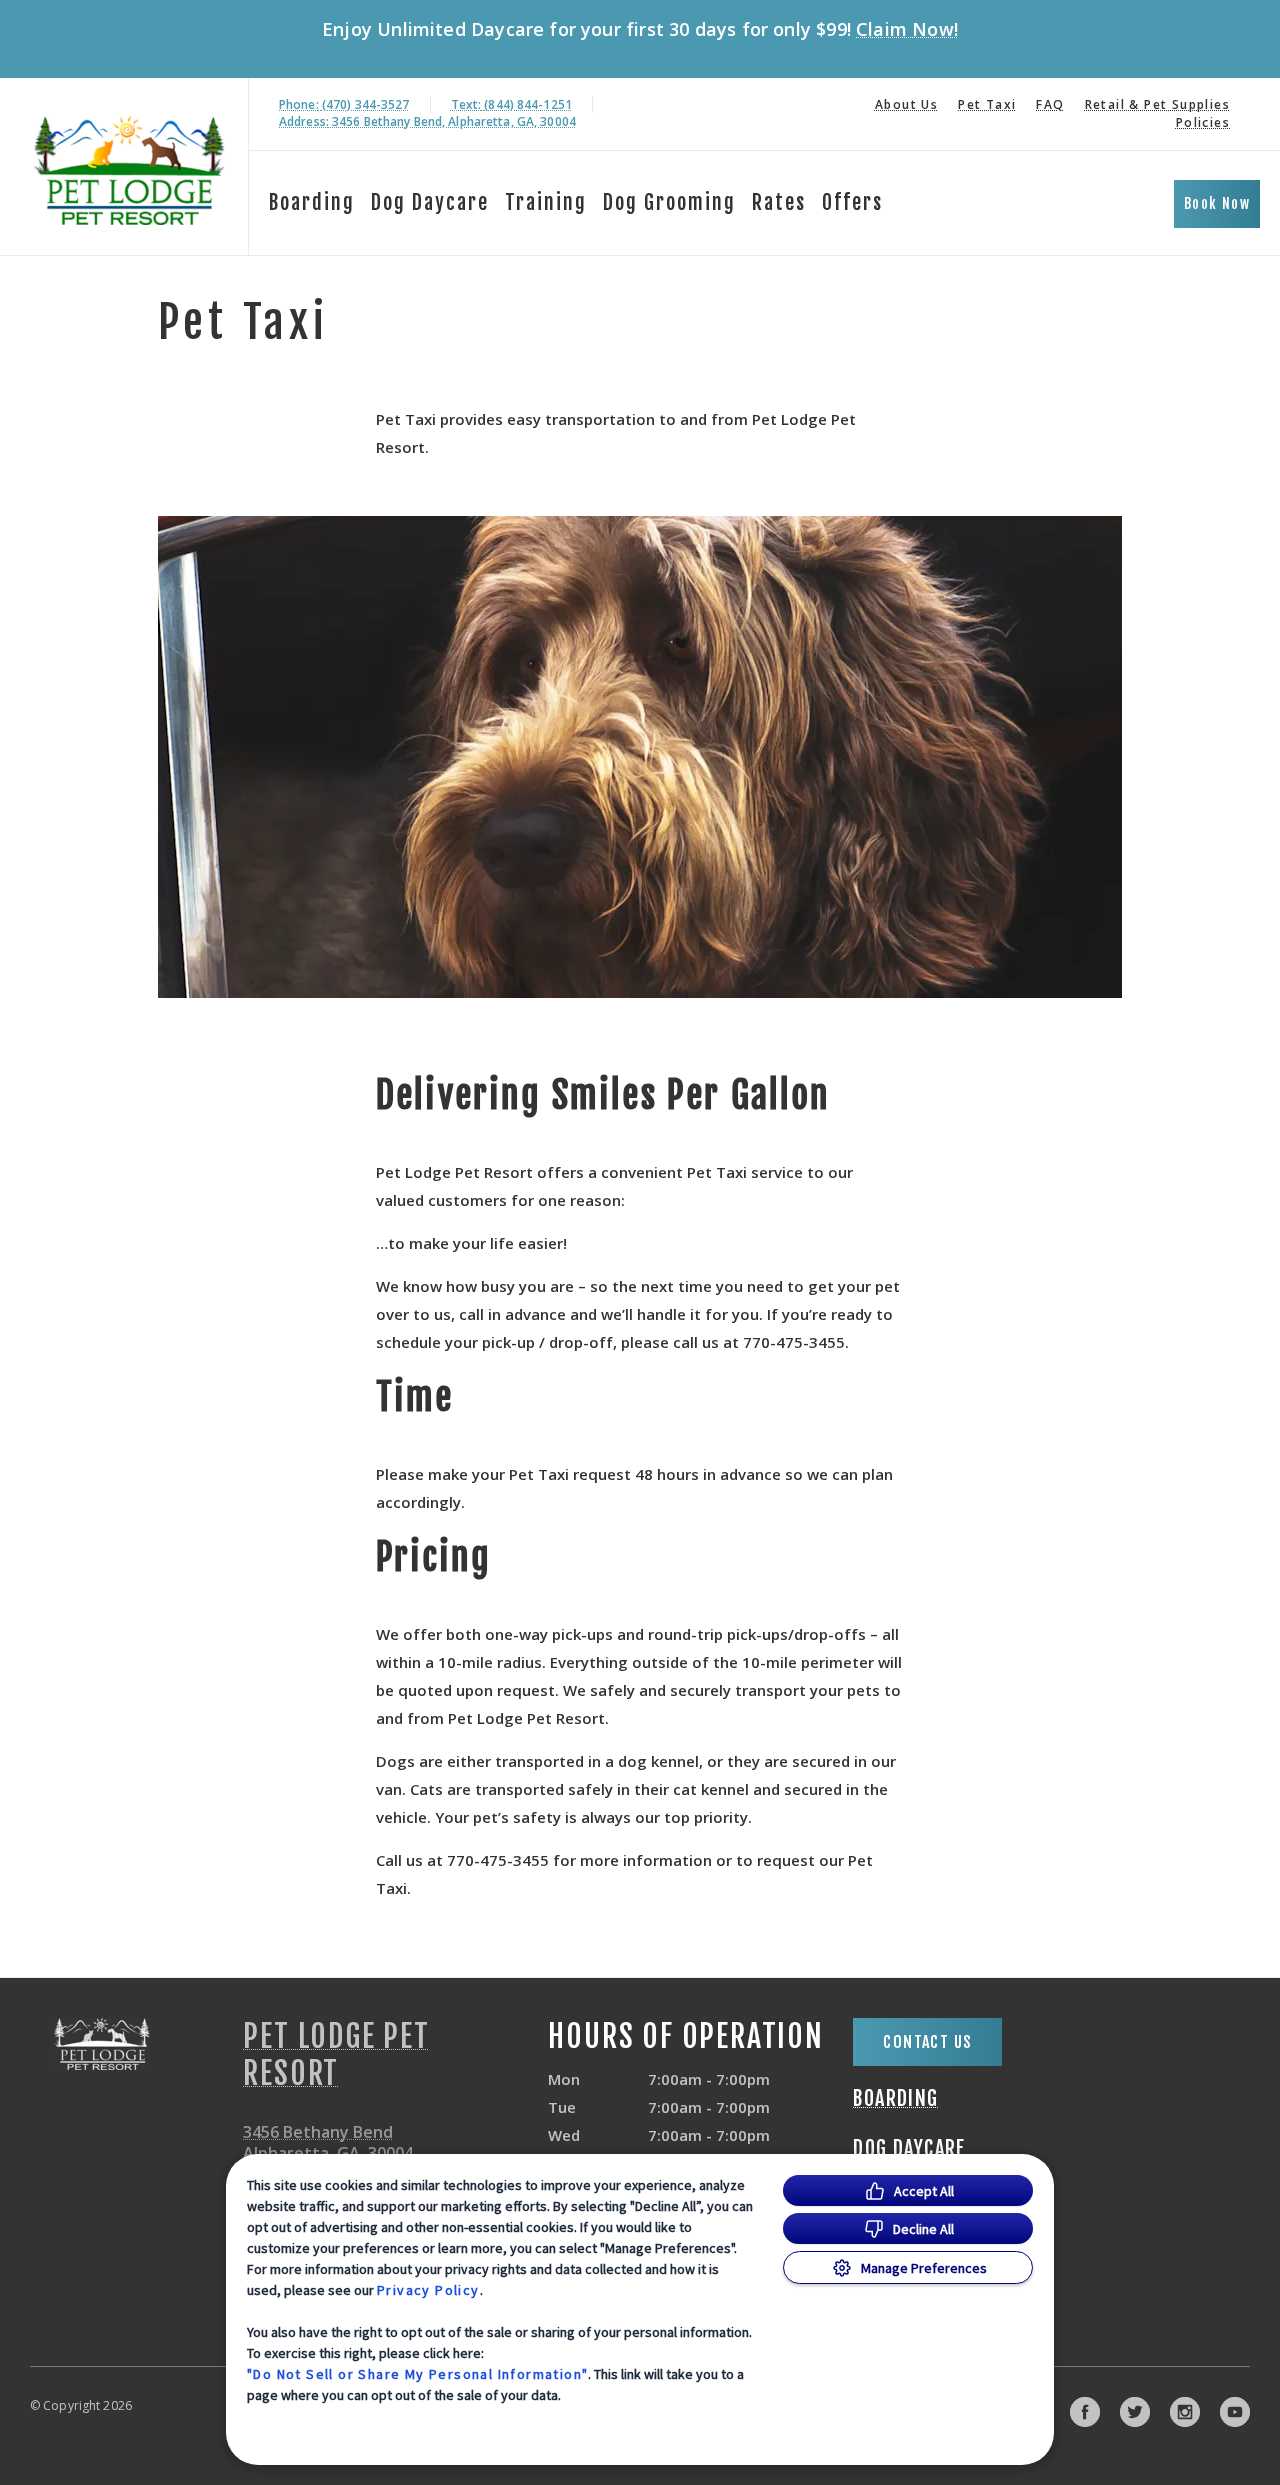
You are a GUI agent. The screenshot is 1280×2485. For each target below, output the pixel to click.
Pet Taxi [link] (987, 104)
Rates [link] (779, 202)
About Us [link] (906, 104)
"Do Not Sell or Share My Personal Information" (417, 2374)
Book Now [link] (1217, 203)
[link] (129, 166)
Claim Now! (907, 29)
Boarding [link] (895, 2099)
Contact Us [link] (927, 2042)
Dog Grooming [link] (669, 202)
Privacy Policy (428, 2290)
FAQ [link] (1050, 104)
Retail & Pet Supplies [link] (1157, 104)
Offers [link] (852, 202)
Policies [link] (1203, 122)
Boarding (312, 202)
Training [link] (546, 202)
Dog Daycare (430, 202)
